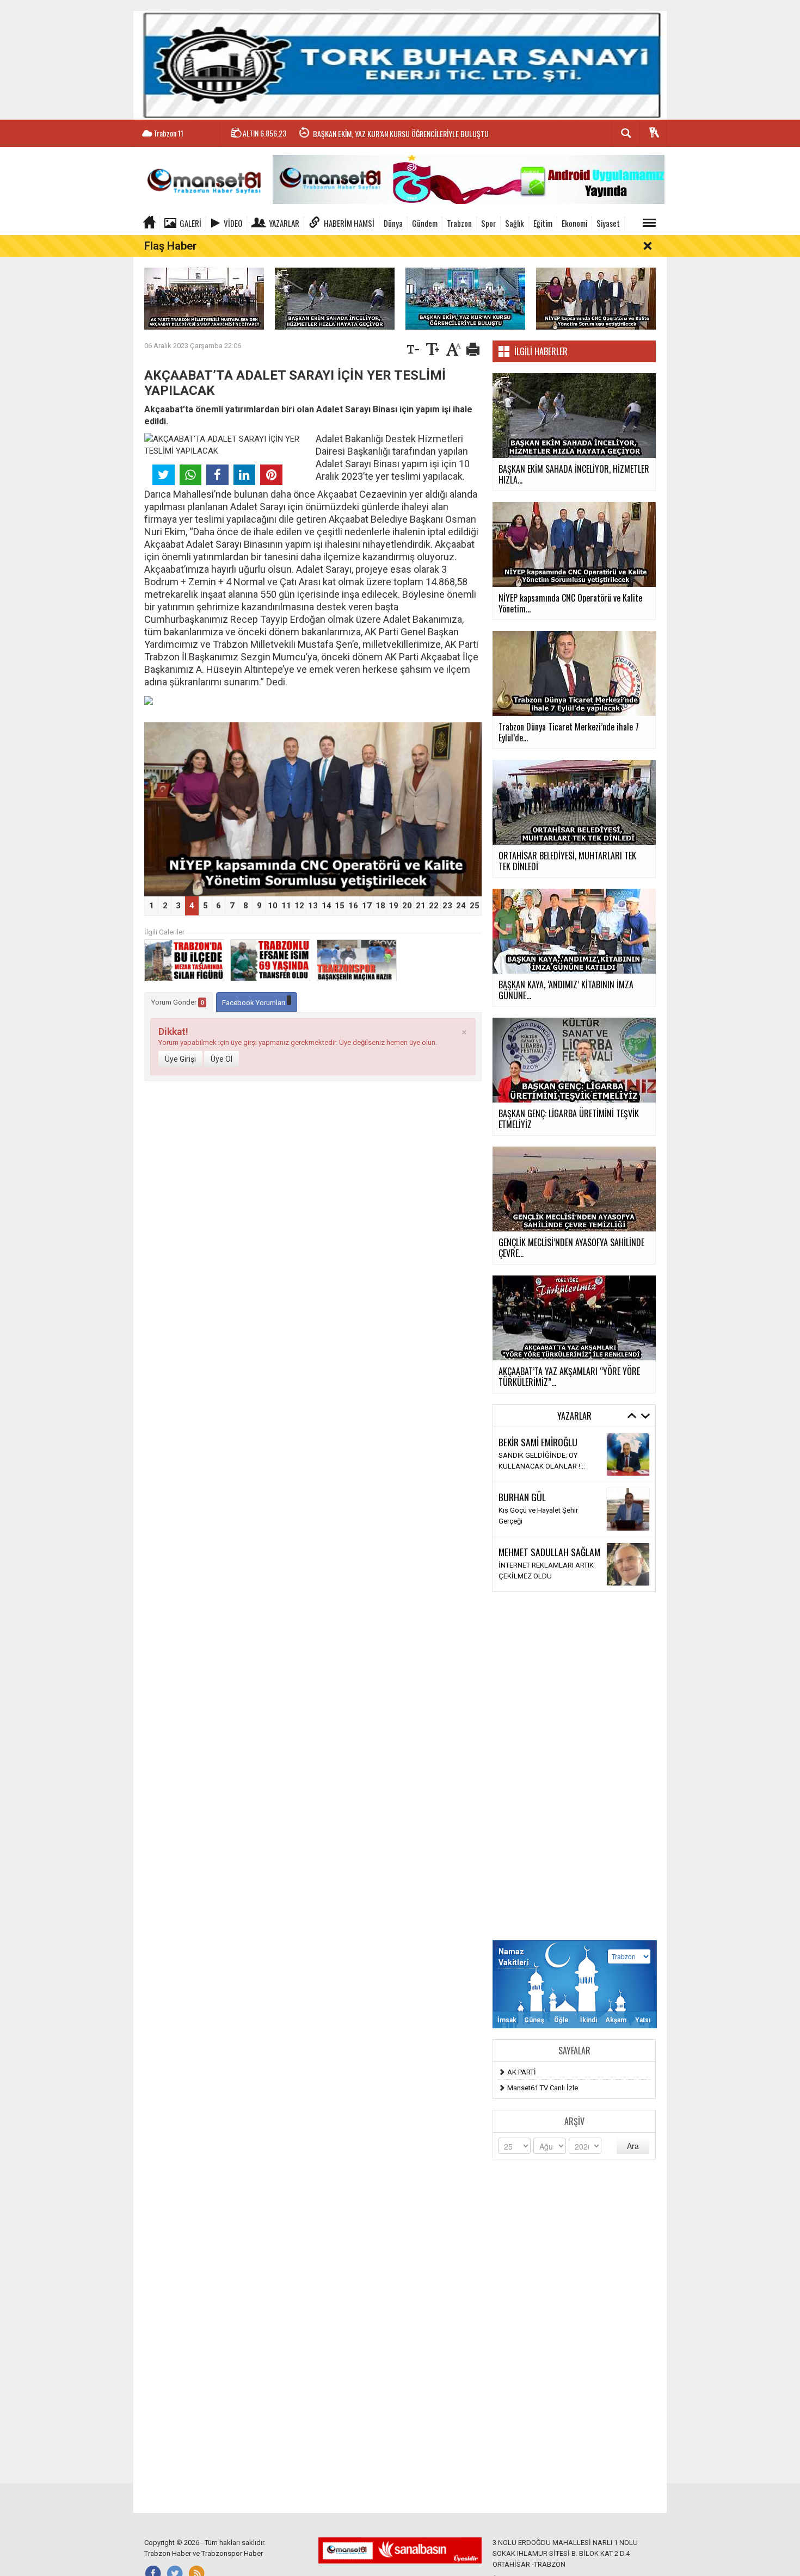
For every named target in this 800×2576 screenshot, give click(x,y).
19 (393, 906)
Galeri (190, 223)
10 (273, 906)
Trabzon (459, 223)
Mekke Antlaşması (528, 1461)
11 (286, 906)
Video (233, 223)
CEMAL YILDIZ (522, 1447)
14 (327, 906)
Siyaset (608, 223)
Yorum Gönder (178, 1002)
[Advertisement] (574, 1766)
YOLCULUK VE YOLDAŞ (535, 1516)
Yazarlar (284, 223)
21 (421, 906)
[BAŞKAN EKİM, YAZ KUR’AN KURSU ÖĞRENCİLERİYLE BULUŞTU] (465, 298)
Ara (633, 2146)
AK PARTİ (522, 2072)
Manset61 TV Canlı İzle (543, 2088)
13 (313, 906)
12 (299, 906)
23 (447, 906)
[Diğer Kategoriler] (649, 223)
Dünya (393, 223)
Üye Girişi (180, 1059)
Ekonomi (574, 223)
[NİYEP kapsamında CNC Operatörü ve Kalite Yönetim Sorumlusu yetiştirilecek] (596, 298)
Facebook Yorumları (254, 1003)
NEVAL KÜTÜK (523, 1502)
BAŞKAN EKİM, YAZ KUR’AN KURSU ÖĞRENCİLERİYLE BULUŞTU (401, 134)
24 (461, 906)
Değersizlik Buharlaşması (538, 1571)
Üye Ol (221, 1059)
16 (353, 906)
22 (434, 906)
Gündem (425, 223)
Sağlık (515, 223)
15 (340, 906)
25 (475, 906)
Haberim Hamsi (349, 223)
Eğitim (543, 223)
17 (367, 906)
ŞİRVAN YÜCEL (524, 1557)
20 (407, 906)
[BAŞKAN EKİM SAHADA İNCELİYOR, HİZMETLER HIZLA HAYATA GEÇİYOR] (335, 298)
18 (380, 906)
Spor (488, 223)
